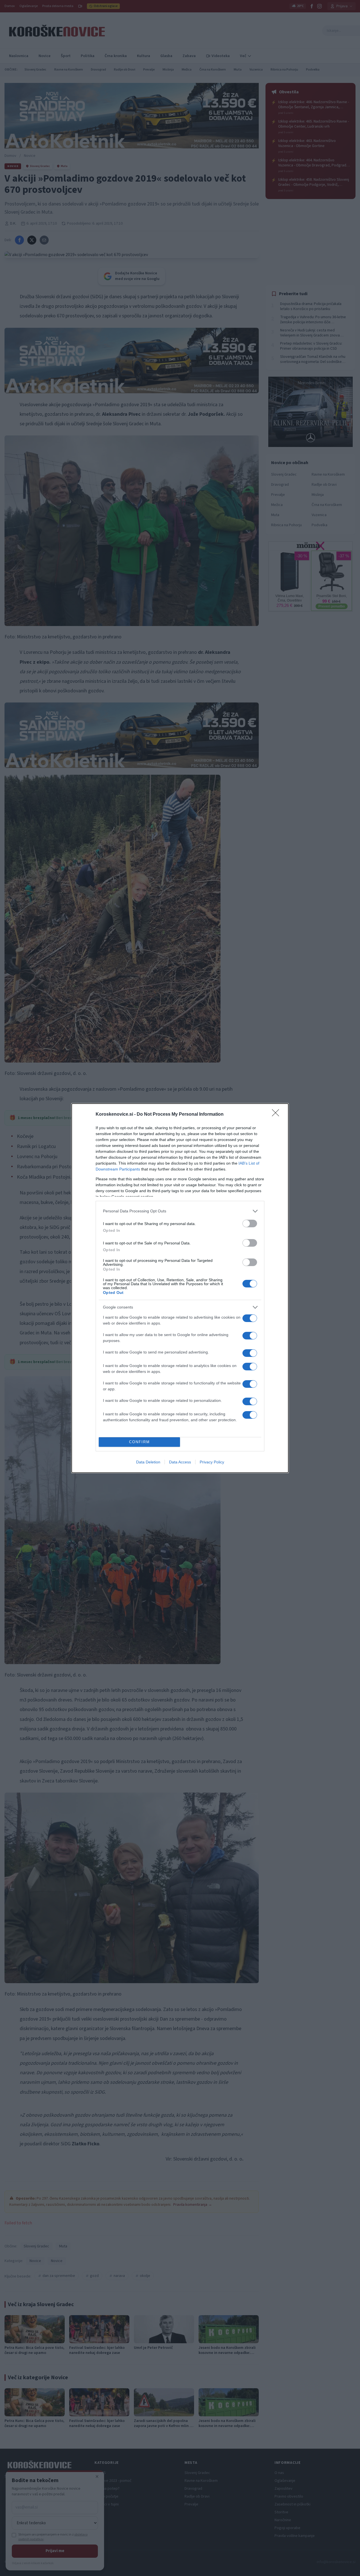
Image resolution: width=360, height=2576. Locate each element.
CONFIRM (139, 1442)
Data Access (180, 1462)
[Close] (277, 1115)
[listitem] (180, 1211)
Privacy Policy (212, 1462)
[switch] (250, 1223)
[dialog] (180, 1288)
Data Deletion (148, 1462)
